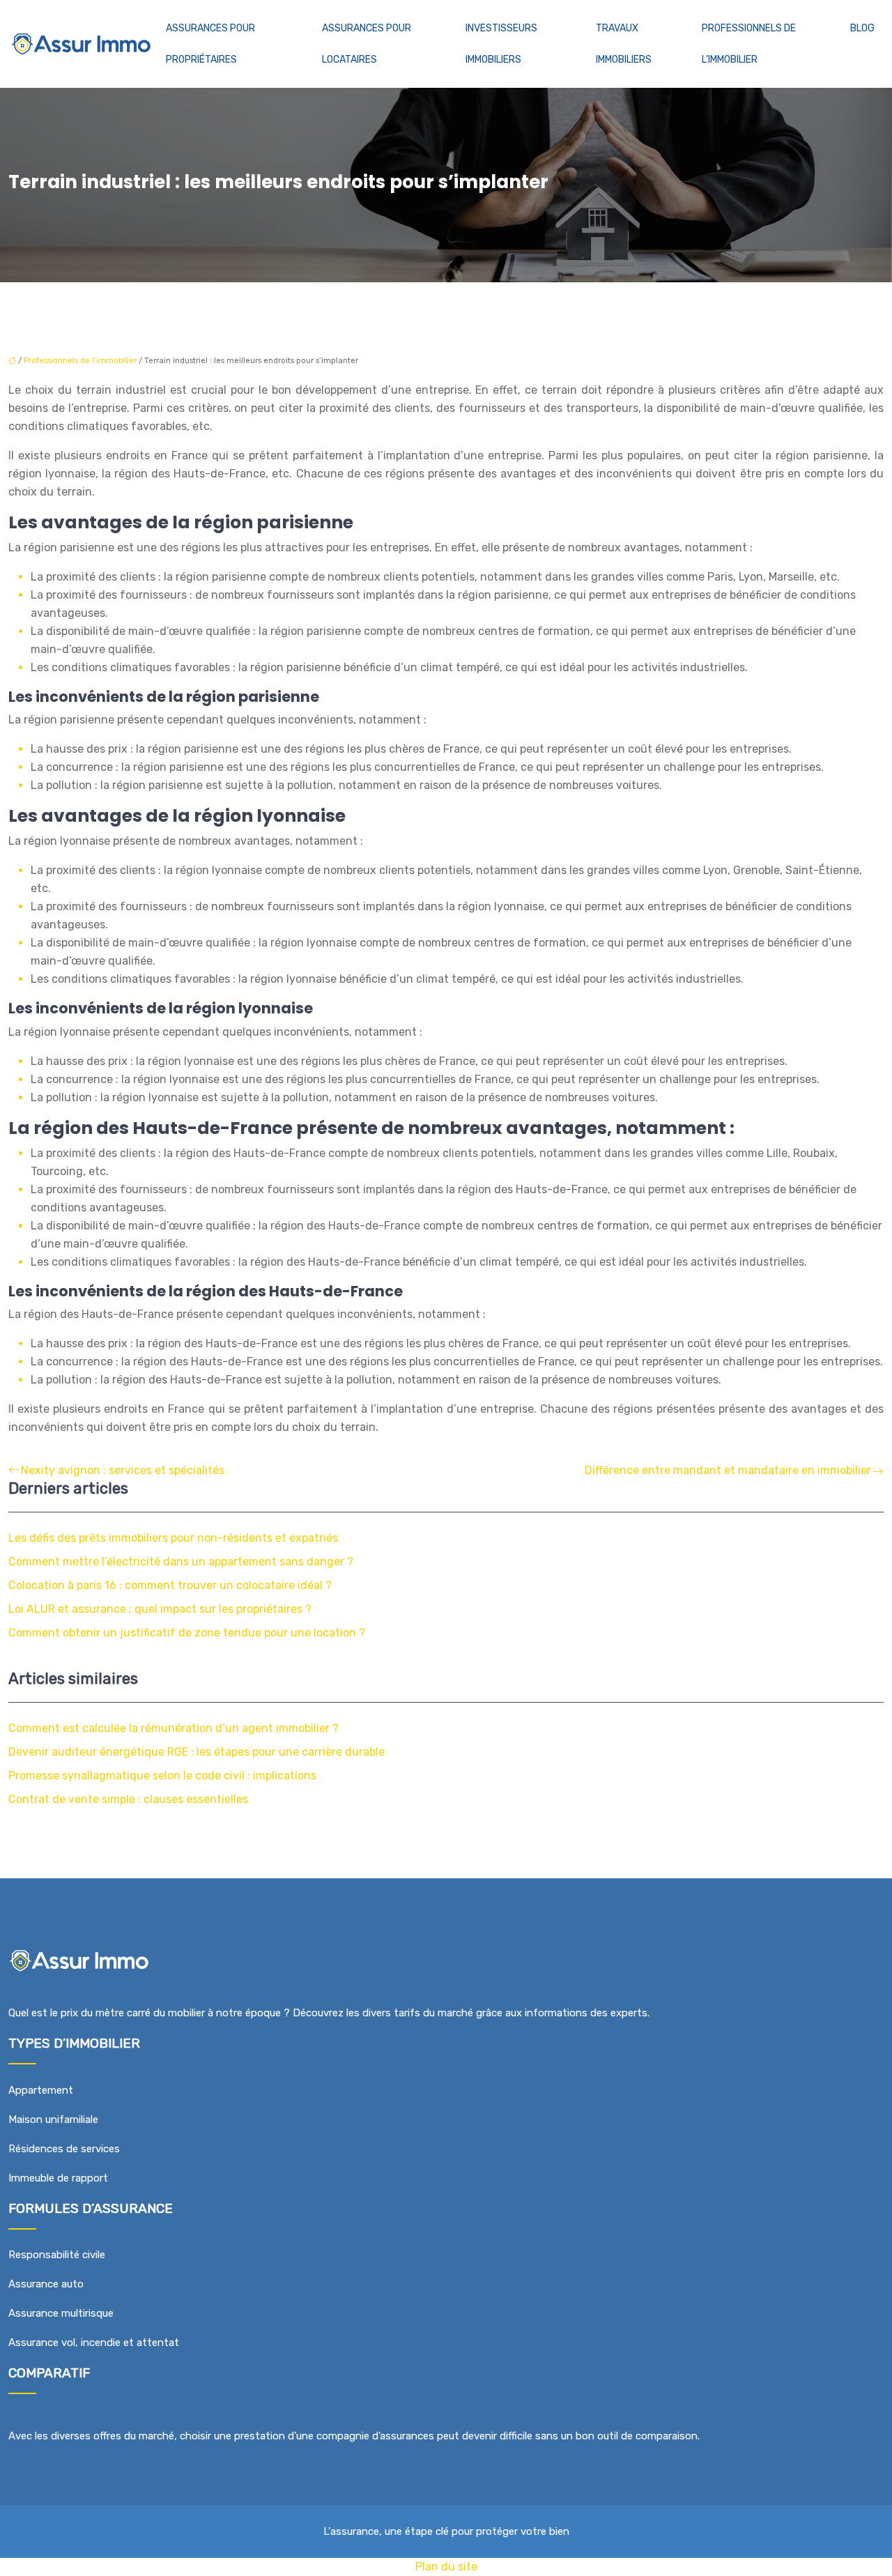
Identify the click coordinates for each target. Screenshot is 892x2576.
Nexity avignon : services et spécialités (123, 1470)
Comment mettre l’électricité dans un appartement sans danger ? (181, 1562)
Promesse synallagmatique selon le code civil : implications (162, 1776)
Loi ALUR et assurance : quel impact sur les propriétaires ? (160, 1609)
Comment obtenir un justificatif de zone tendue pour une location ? (187, 1633)
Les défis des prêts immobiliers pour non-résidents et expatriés (173, 1538)
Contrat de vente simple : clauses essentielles (128, 1799)
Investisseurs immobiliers (501, 44)
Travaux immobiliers (624, 44)
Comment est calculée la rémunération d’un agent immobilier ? (174, 1728)
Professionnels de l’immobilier (749, 44)
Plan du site (446, 2567)
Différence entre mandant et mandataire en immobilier (728, 1470)
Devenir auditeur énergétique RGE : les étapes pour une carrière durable (197, 1752)
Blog (862, 28)
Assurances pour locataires (367, 44)
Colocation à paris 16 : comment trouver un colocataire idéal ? (170, 1585)
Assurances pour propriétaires (210, 44)
